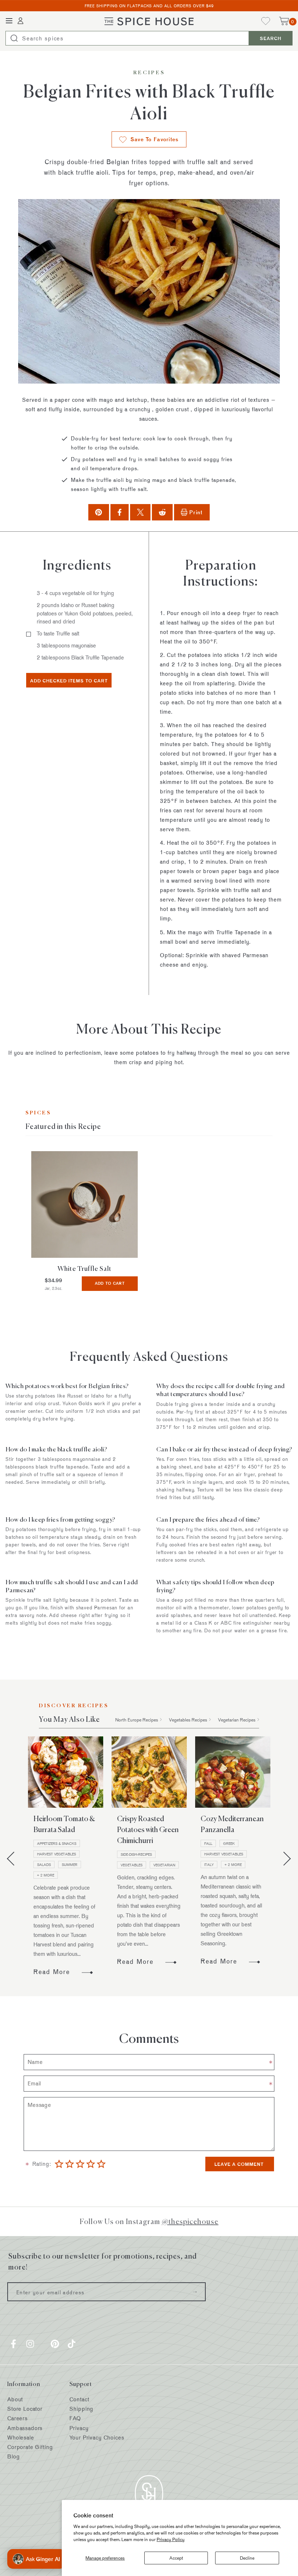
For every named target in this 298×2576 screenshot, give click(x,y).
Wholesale (21, 2438)
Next (284, 1859)
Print (196, 512)
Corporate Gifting (30, 2447)
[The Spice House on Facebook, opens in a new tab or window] (13, 2344)
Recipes (149, 73)
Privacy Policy (171, 2539)
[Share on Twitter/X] (140, 512)
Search (271, 38)
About (15, 2399)
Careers (17, 2418)
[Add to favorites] (36, 1157)
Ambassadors (25, 2428)
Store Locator (25, 2409)
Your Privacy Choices (97, 2438)
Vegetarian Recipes (237, 1720)
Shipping (81, 2409)
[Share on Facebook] (120, 512)
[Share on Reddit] (162, 512)
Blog (13, 2456)
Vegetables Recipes (188, 1720)
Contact (79, 2399)
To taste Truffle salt (58, 633)
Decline (247, 2558)
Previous (14, 1859)
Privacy (79, 2428)
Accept (176, 2558)
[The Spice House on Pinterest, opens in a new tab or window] (55, 2344)
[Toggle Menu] (9, 21)
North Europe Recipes (137, 1720)
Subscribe (195, 2292)
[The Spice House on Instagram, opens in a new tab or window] (30, 2344)
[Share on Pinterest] (98, 512)
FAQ (75, 2418)
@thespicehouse (190, 2221)
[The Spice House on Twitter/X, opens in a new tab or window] (43, 2344)
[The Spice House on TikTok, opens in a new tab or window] (72, 2344)
